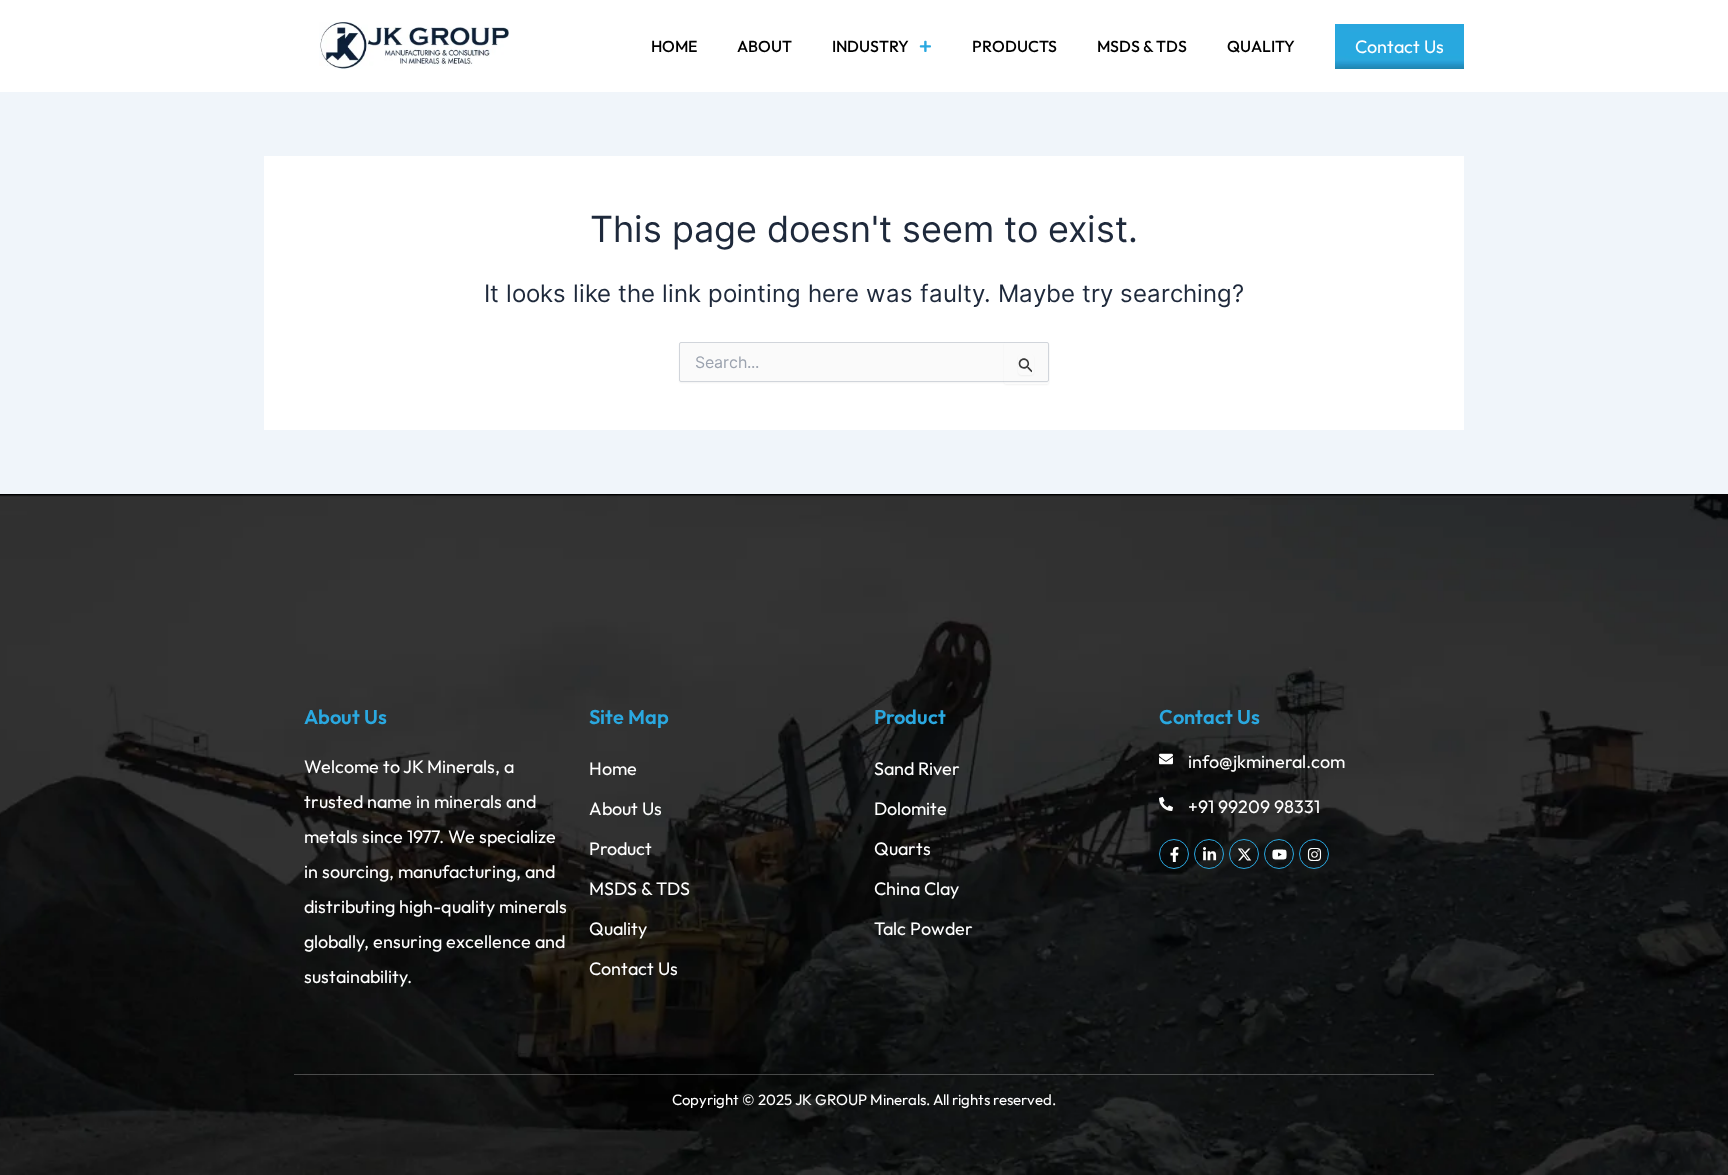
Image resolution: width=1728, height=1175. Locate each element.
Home (674, 46)
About (764, 46)
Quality (1261, 46)
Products (1014, 46)
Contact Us (1399, 46)
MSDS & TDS (1142, 46)
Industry (870, 46)
